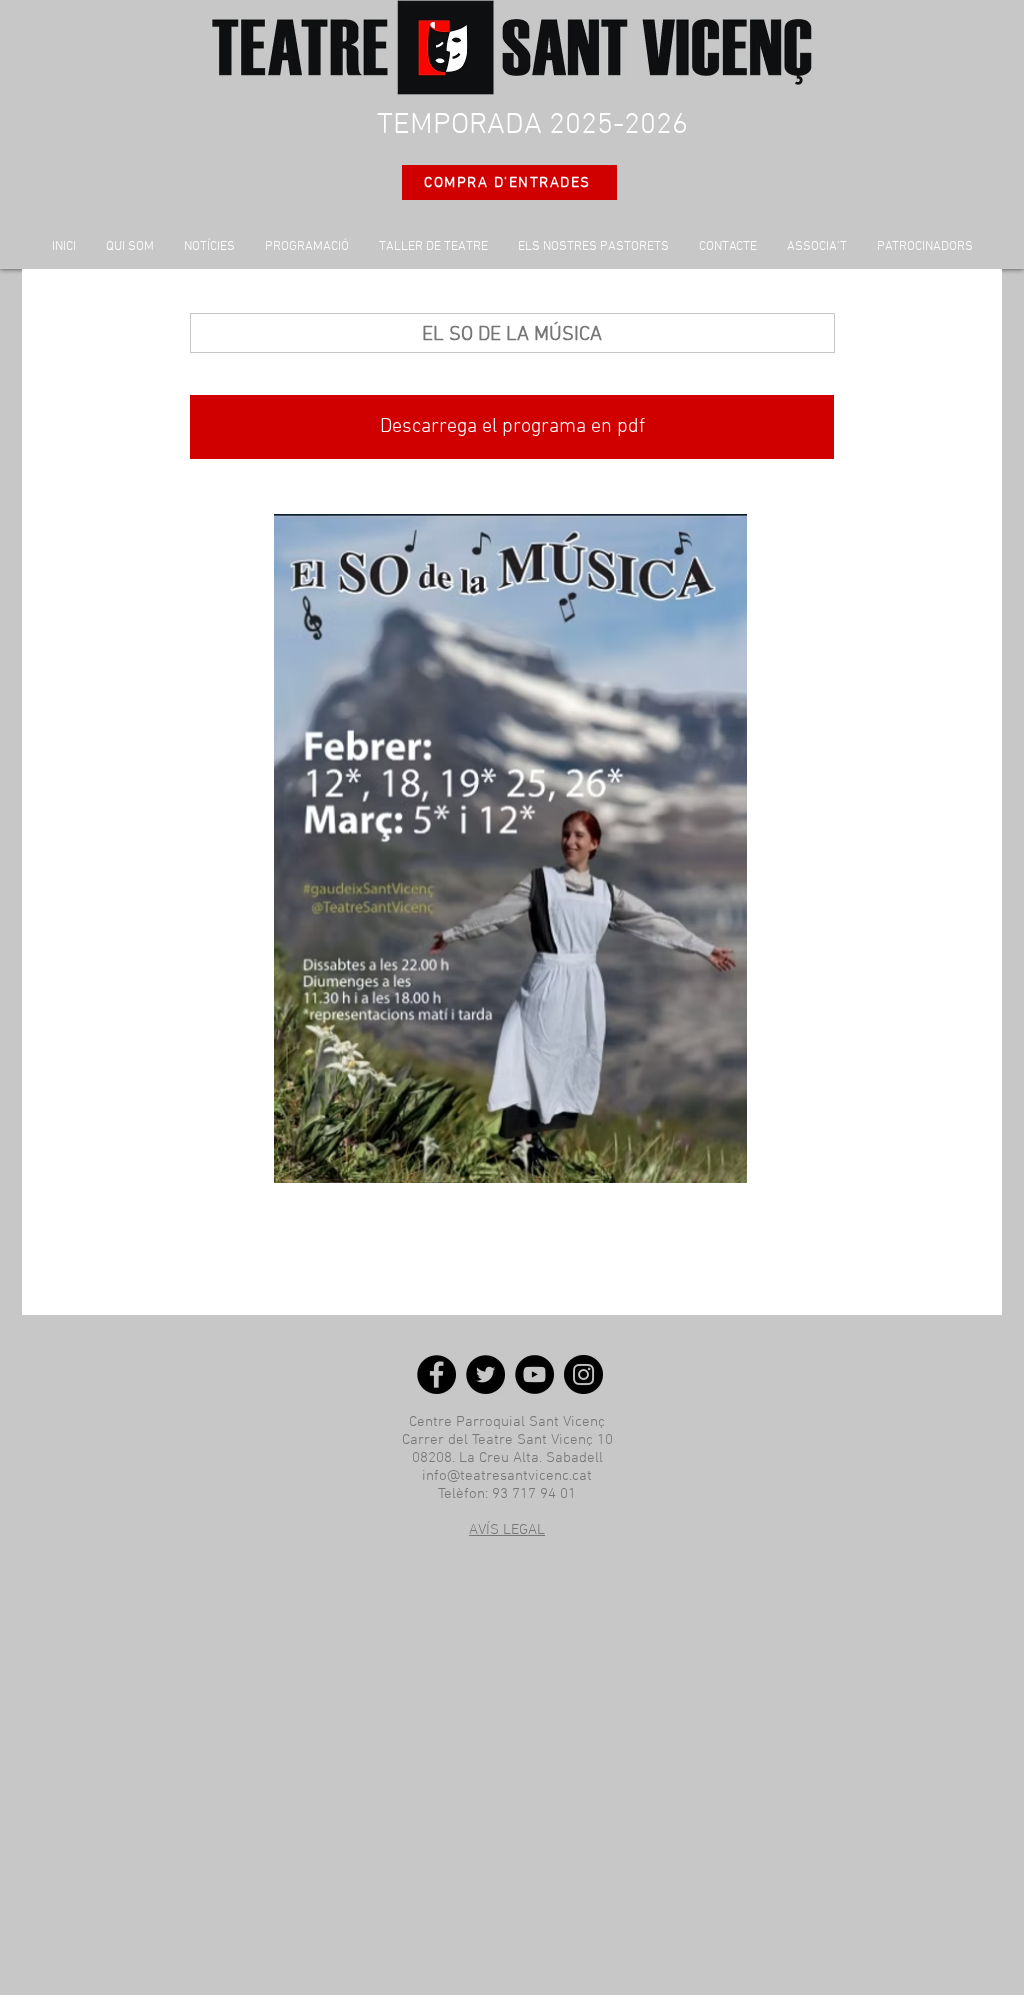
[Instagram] (583, 1374)
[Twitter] (485, 1374)
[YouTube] (534, 1374)
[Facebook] (436, 1374)
